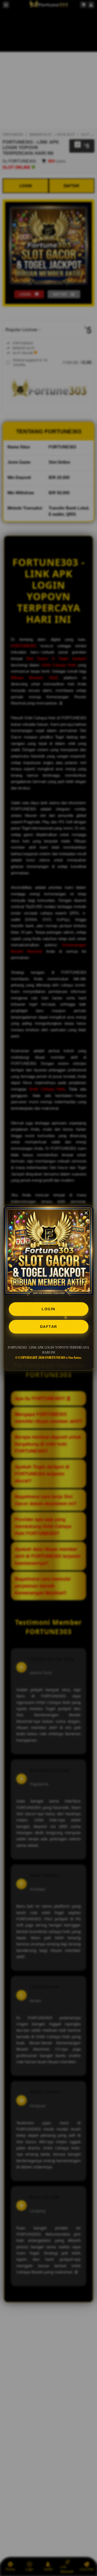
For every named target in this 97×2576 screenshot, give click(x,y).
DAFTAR (49, 1327)
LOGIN (48, 1309)
